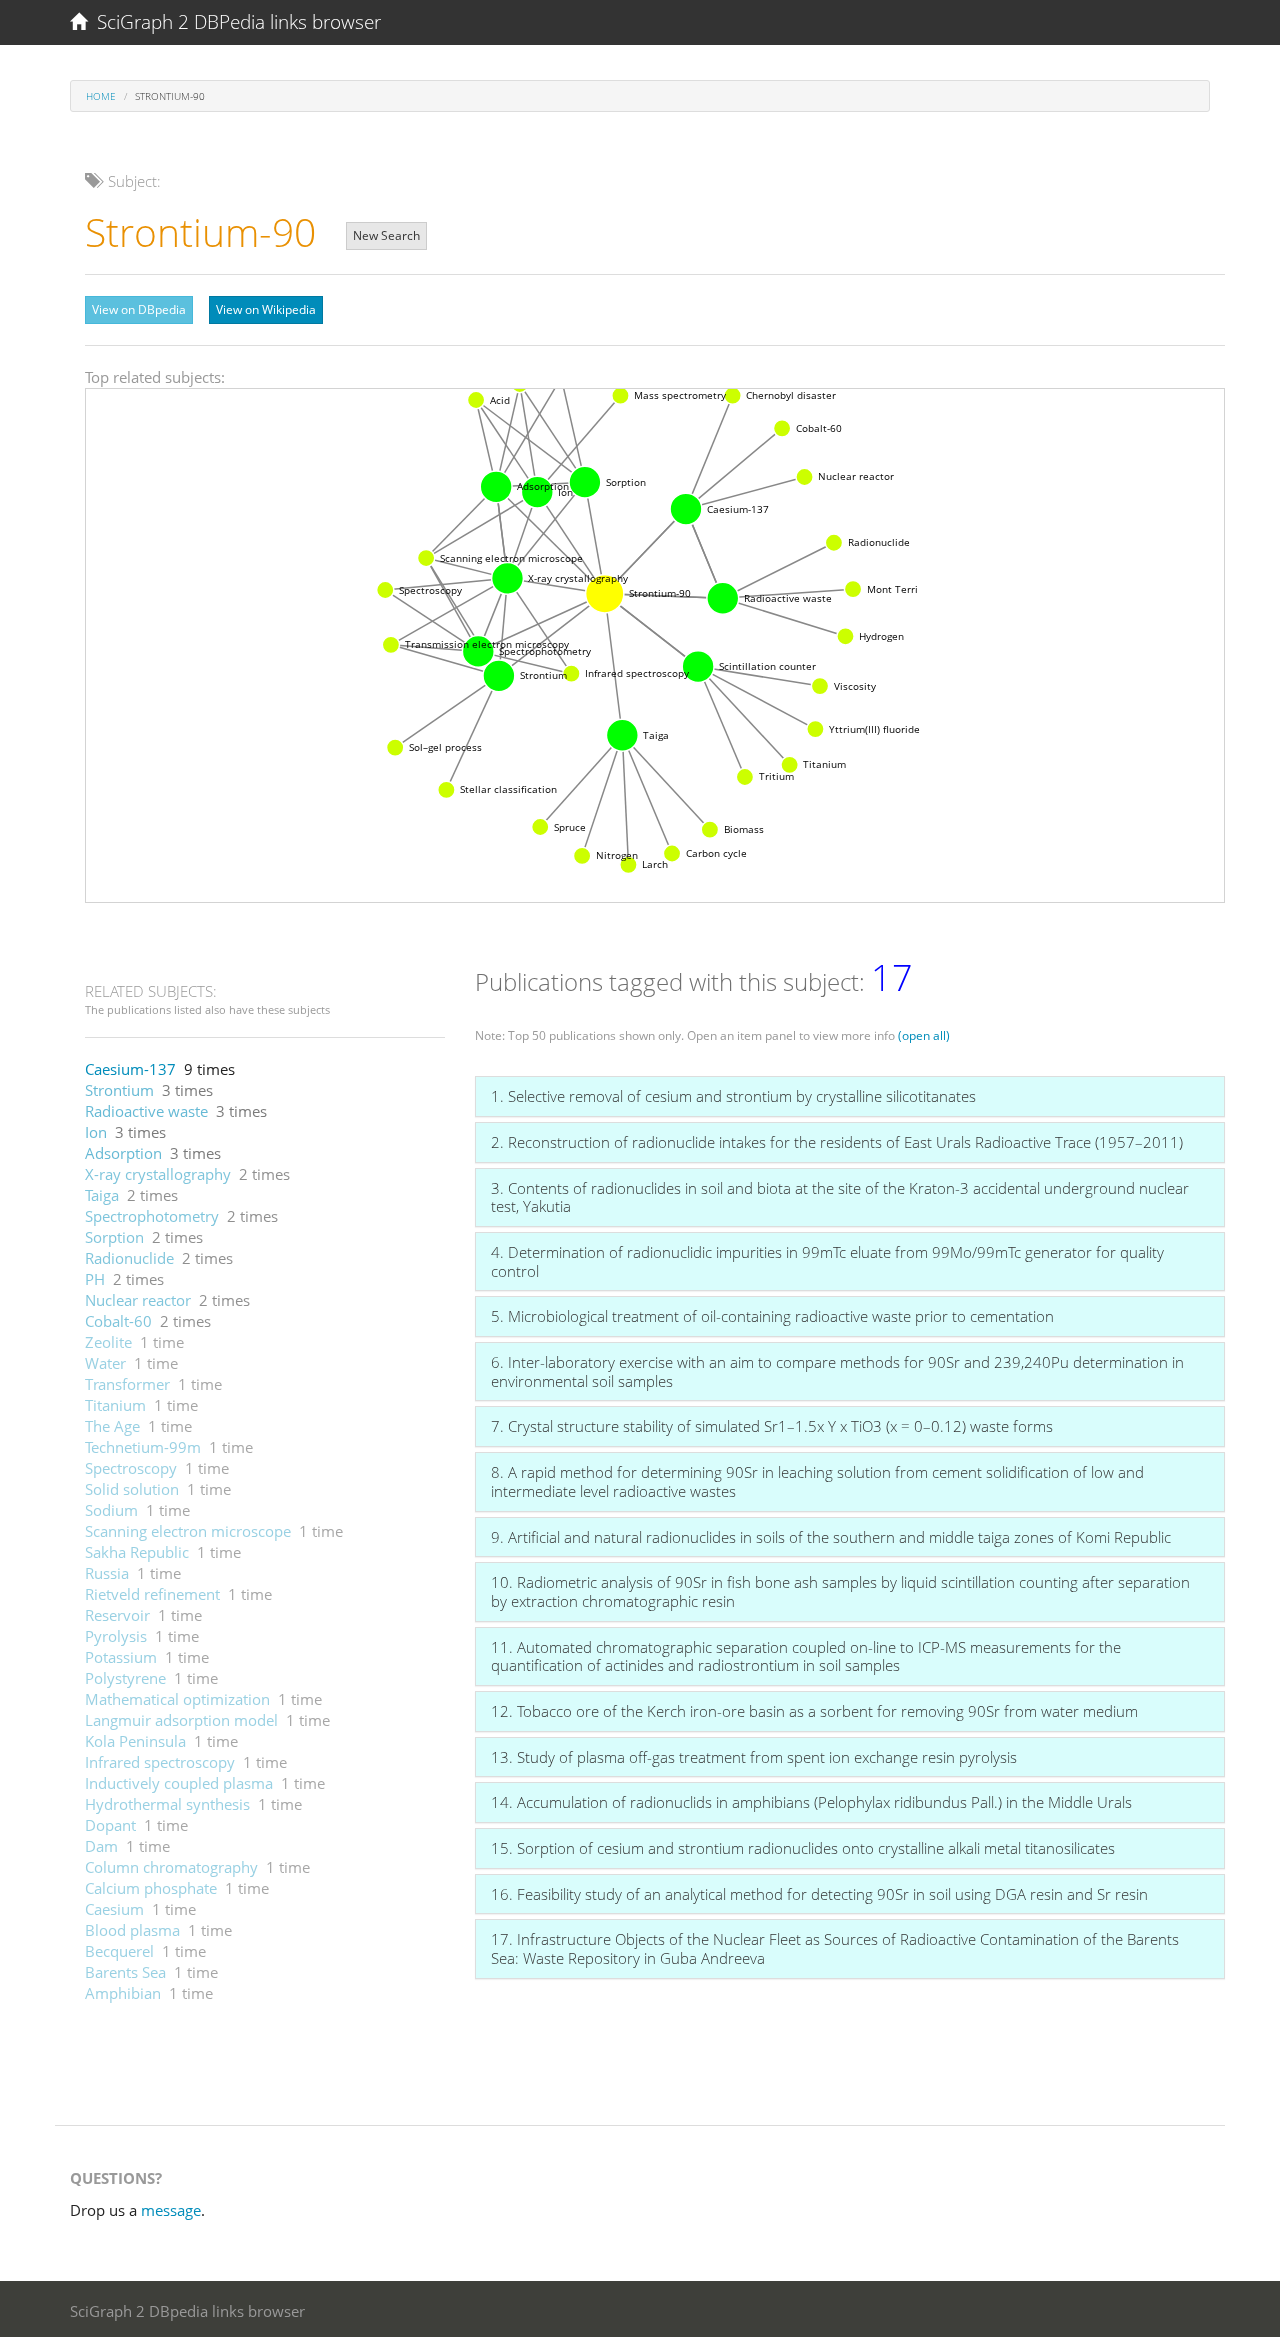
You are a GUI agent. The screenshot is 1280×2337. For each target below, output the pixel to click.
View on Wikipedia (266, 309)
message (171, 2210)
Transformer (127, 1384)
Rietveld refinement (152, 1594)
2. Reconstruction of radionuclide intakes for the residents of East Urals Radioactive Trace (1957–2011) (837, 1142)
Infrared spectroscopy (160, 1762)
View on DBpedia (139, 309)
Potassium (121, 1657)
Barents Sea (125, 1972)
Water (105, 1363)
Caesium (114, 1909)
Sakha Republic (137, 1552)
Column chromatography (171, 1867)
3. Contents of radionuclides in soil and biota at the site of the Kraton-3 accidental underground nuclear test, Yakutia (840, 1197)
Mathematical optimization (177, 1699)
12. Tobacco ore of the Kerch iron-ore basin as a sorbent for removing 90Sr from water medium (814, 1711)
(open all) (924, 1035)
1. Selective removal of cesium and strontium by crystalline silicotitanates (733, 1096)
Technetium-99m (143, 1447)
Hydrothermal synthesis (167, 1804)
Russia (107, 1573)
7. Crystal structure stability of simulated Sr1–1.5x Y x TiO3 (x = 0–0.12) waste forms (772, 1426)
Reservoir (117, 1615)
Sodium (111, 1510)
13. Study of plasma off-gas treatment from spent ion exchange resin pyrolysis (754, 1757)
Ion (96, 1132)
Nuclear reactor (138, 1300)
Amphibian (123, 1993)
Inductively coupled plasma (179, 1783)
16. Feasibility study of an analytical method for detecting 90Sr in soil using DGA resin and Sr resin (819, 1894)
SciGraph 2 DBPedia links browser (234, 22)
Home (101, 96)
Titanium (115, 1405)
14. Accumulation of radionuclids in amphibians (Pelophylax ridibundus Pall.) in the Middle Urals (811, 1802)
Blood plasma (132, 1930)
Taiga (102, 1195)
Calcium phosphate (151, 1888)
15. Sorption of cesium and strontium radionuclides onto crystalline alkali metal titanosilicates (803, 1848)
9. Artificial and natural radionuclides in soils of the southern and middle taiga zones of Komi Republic (831, 1537)
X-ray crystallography (158, 1174)
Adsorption (123, 1153)
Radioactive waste (146, 1111)
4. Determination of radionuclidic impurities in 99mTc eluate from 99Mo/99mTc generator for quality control (827, 1261)
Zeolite (108, 1342)
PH (95, 1279)
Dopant (110, 1825)
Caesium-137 (130, 1069)
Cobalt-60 (118, 1321)
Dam (101, 1846)
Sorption (114, 1237)
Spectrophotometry (152, 1216)
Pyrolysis (116, 1636)
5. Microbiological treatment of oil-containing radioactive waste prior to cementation (772, 1316)
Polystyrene (125, 1678)
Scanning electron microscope (188, 1531)
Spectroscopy (131, 1468)
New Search (386, 235)
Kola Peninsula (135, 1741)
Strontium (119, 1090)
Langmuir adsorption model (181, 1720)
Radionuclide (129, 1258)
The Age (112, 1426)
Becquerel (119, 1951)
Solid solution (132, 1489)
